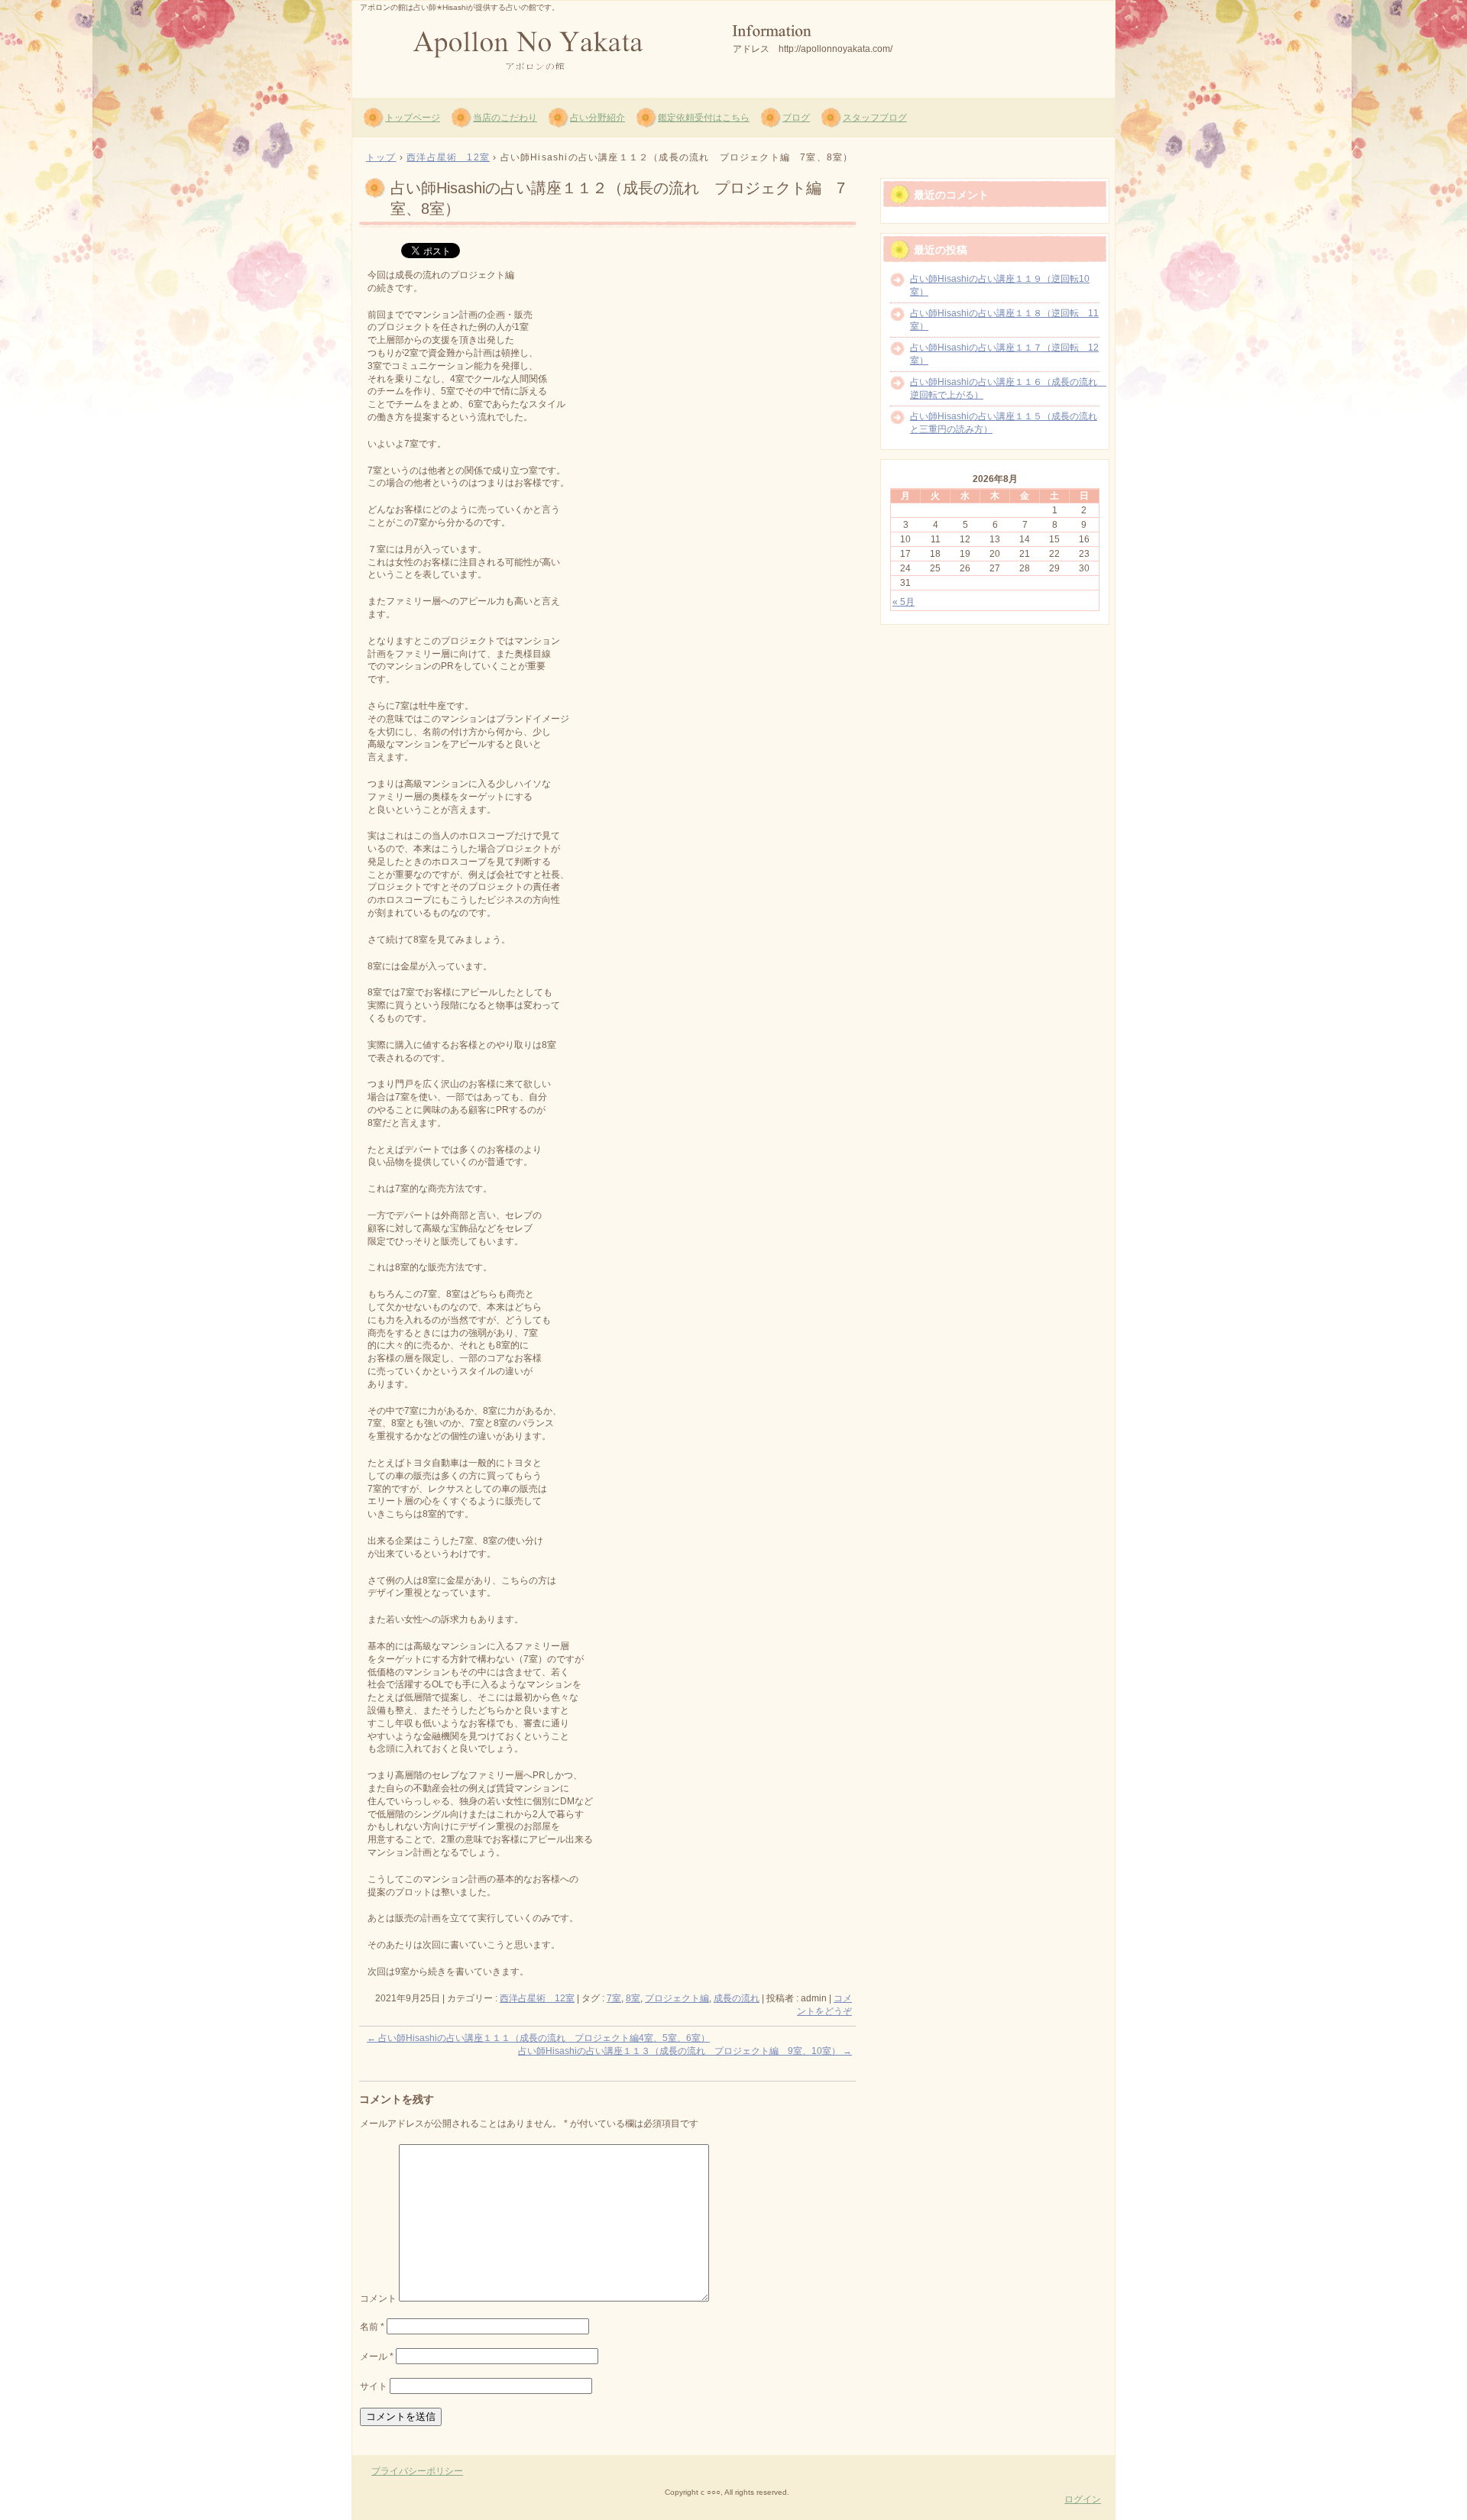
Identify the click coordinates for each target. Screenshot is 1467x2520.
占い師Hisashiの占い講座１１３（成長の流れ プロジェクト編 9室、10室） (685, 2051)
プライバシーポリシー (417, 2471)
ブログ (796, 118)
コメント (378, 2298)
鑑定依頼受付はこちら (704, 118)
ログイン (1083, 2499)
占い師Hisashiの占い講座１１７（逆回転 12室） (1004, 354)
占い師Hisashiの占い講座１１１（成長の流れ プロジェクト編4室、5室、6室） (538, 2038)
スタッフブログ (875, 118)
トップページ (413, 118)
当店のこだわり (505, 118)
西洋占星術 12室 (537, 1998)
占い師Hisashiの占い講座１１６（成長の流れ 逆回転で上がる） (1005, 388)
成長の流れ (737, 1998)
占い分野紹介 (597, 118)
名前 (372, 2327)
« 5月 (904, 602)
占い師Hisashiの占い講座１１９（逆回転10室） (1000, 285)
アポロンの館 (536, 47)
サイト (374, 2386)
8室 (633, 1998)
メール (377, 2357)
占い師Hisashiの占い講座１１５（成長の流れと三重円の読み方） (1004, 423)
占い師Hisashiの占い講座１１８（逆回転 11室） (1004, 320)
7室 (614, 1998)
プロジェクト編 (677, 1998)
